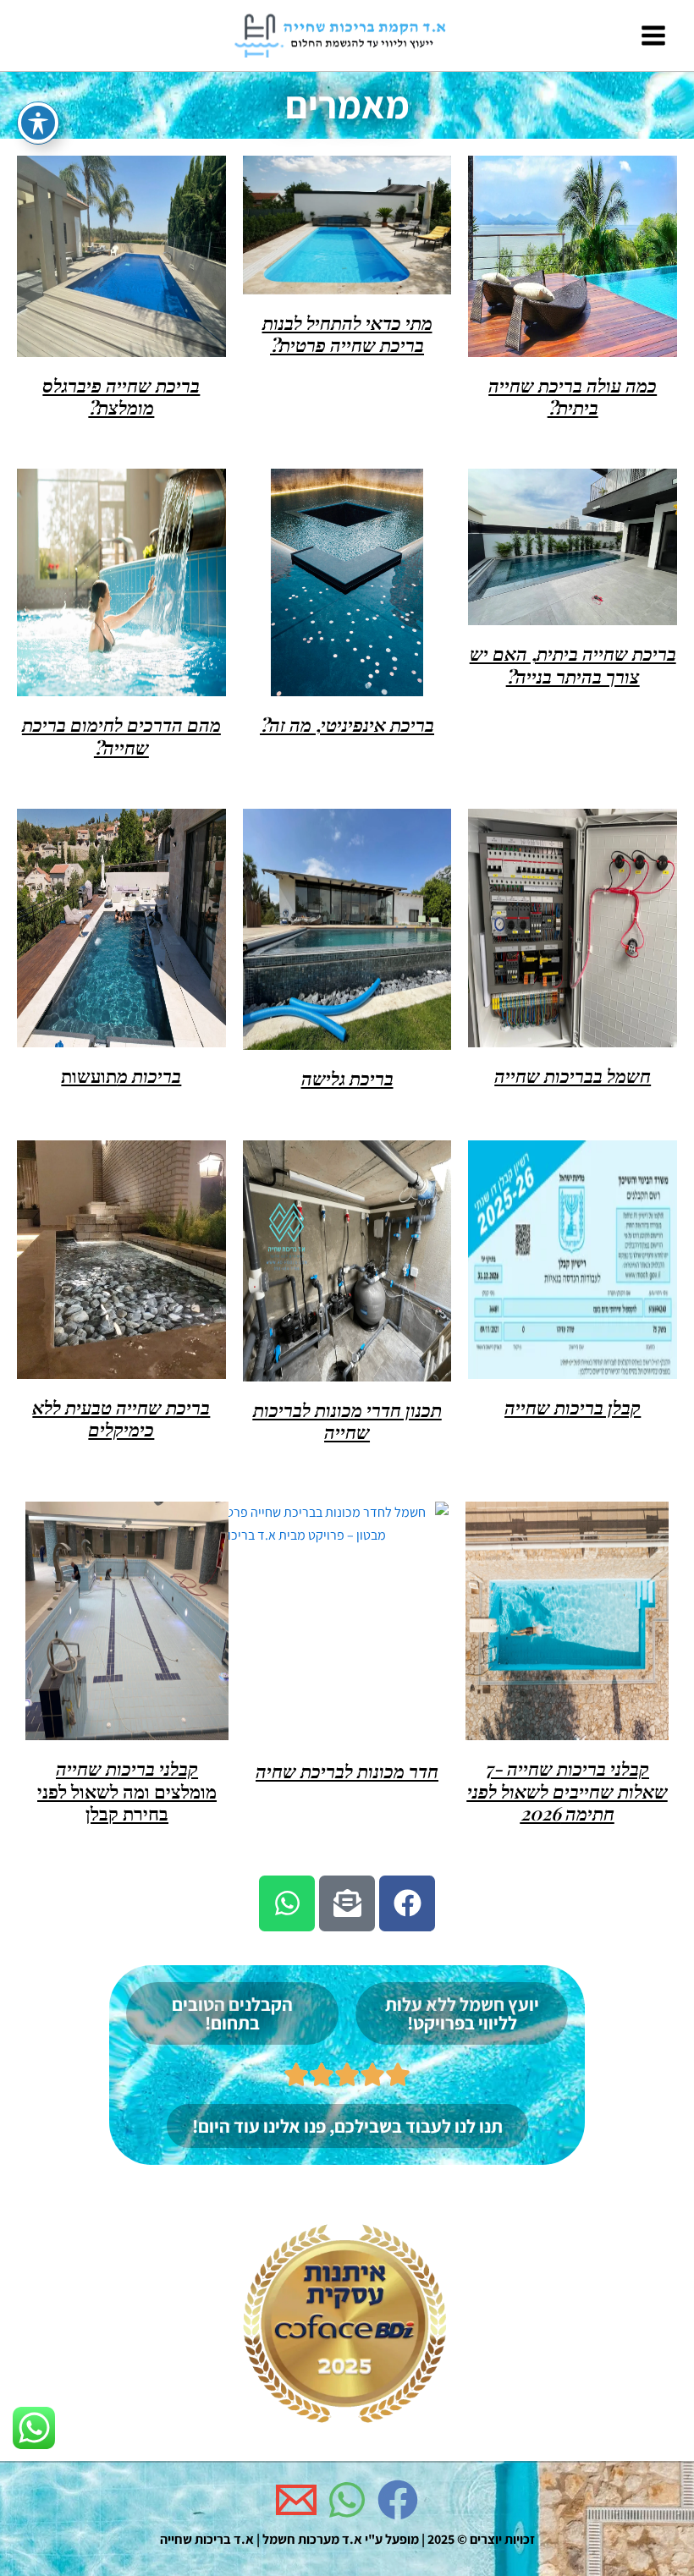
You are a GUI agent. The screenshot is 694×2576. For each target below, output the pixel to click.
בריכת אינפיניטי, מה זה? (347, 724)
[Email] (296, 2500)
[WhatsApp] (347, 2500)
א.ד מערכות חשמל (312, 2539)
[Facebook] (398, 2500)
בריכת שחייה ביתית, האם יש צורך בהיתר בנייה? (573, 664)
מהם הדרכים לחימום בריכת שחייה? (121, 735)
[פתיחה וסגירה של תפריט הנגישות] (38, 123)
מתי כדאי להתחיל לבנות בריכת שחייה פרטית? (347, 333)
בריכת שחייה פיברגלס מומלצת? (121, 396)
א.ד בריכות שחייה (207, 2539)
